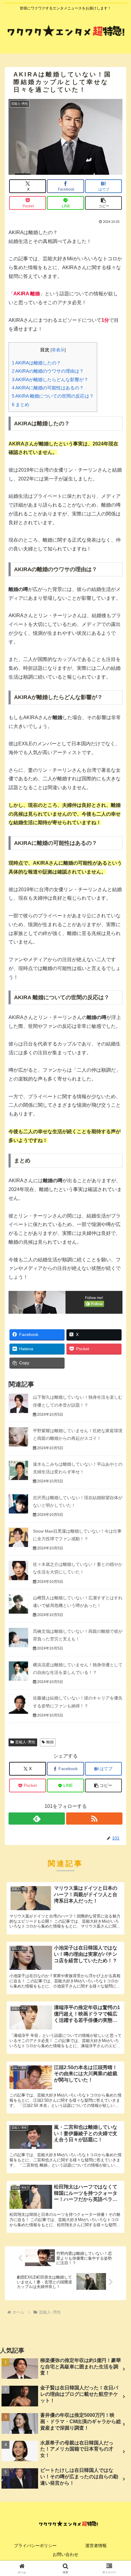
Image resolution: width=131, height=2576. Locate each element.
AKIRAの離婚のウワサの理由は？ (48, 371)
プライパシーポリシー (35, 2546)
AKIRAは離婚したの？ (36, 363)
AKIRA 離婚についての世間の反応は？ (53, 396)
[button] (104, 203)
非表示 (58, 350)
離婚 (50, 1742)
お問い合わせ (65, 2554)
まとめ (21, 404)
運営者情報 (96, 2546)
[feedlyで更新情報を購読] (37, 1819)
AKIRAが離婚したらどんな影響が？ (50, 380)
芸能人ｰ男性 (25, 1742)
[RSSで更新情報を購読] (94, 1819)
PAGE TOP (121, 2494)
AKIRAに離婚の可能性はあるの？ (48, 388)
